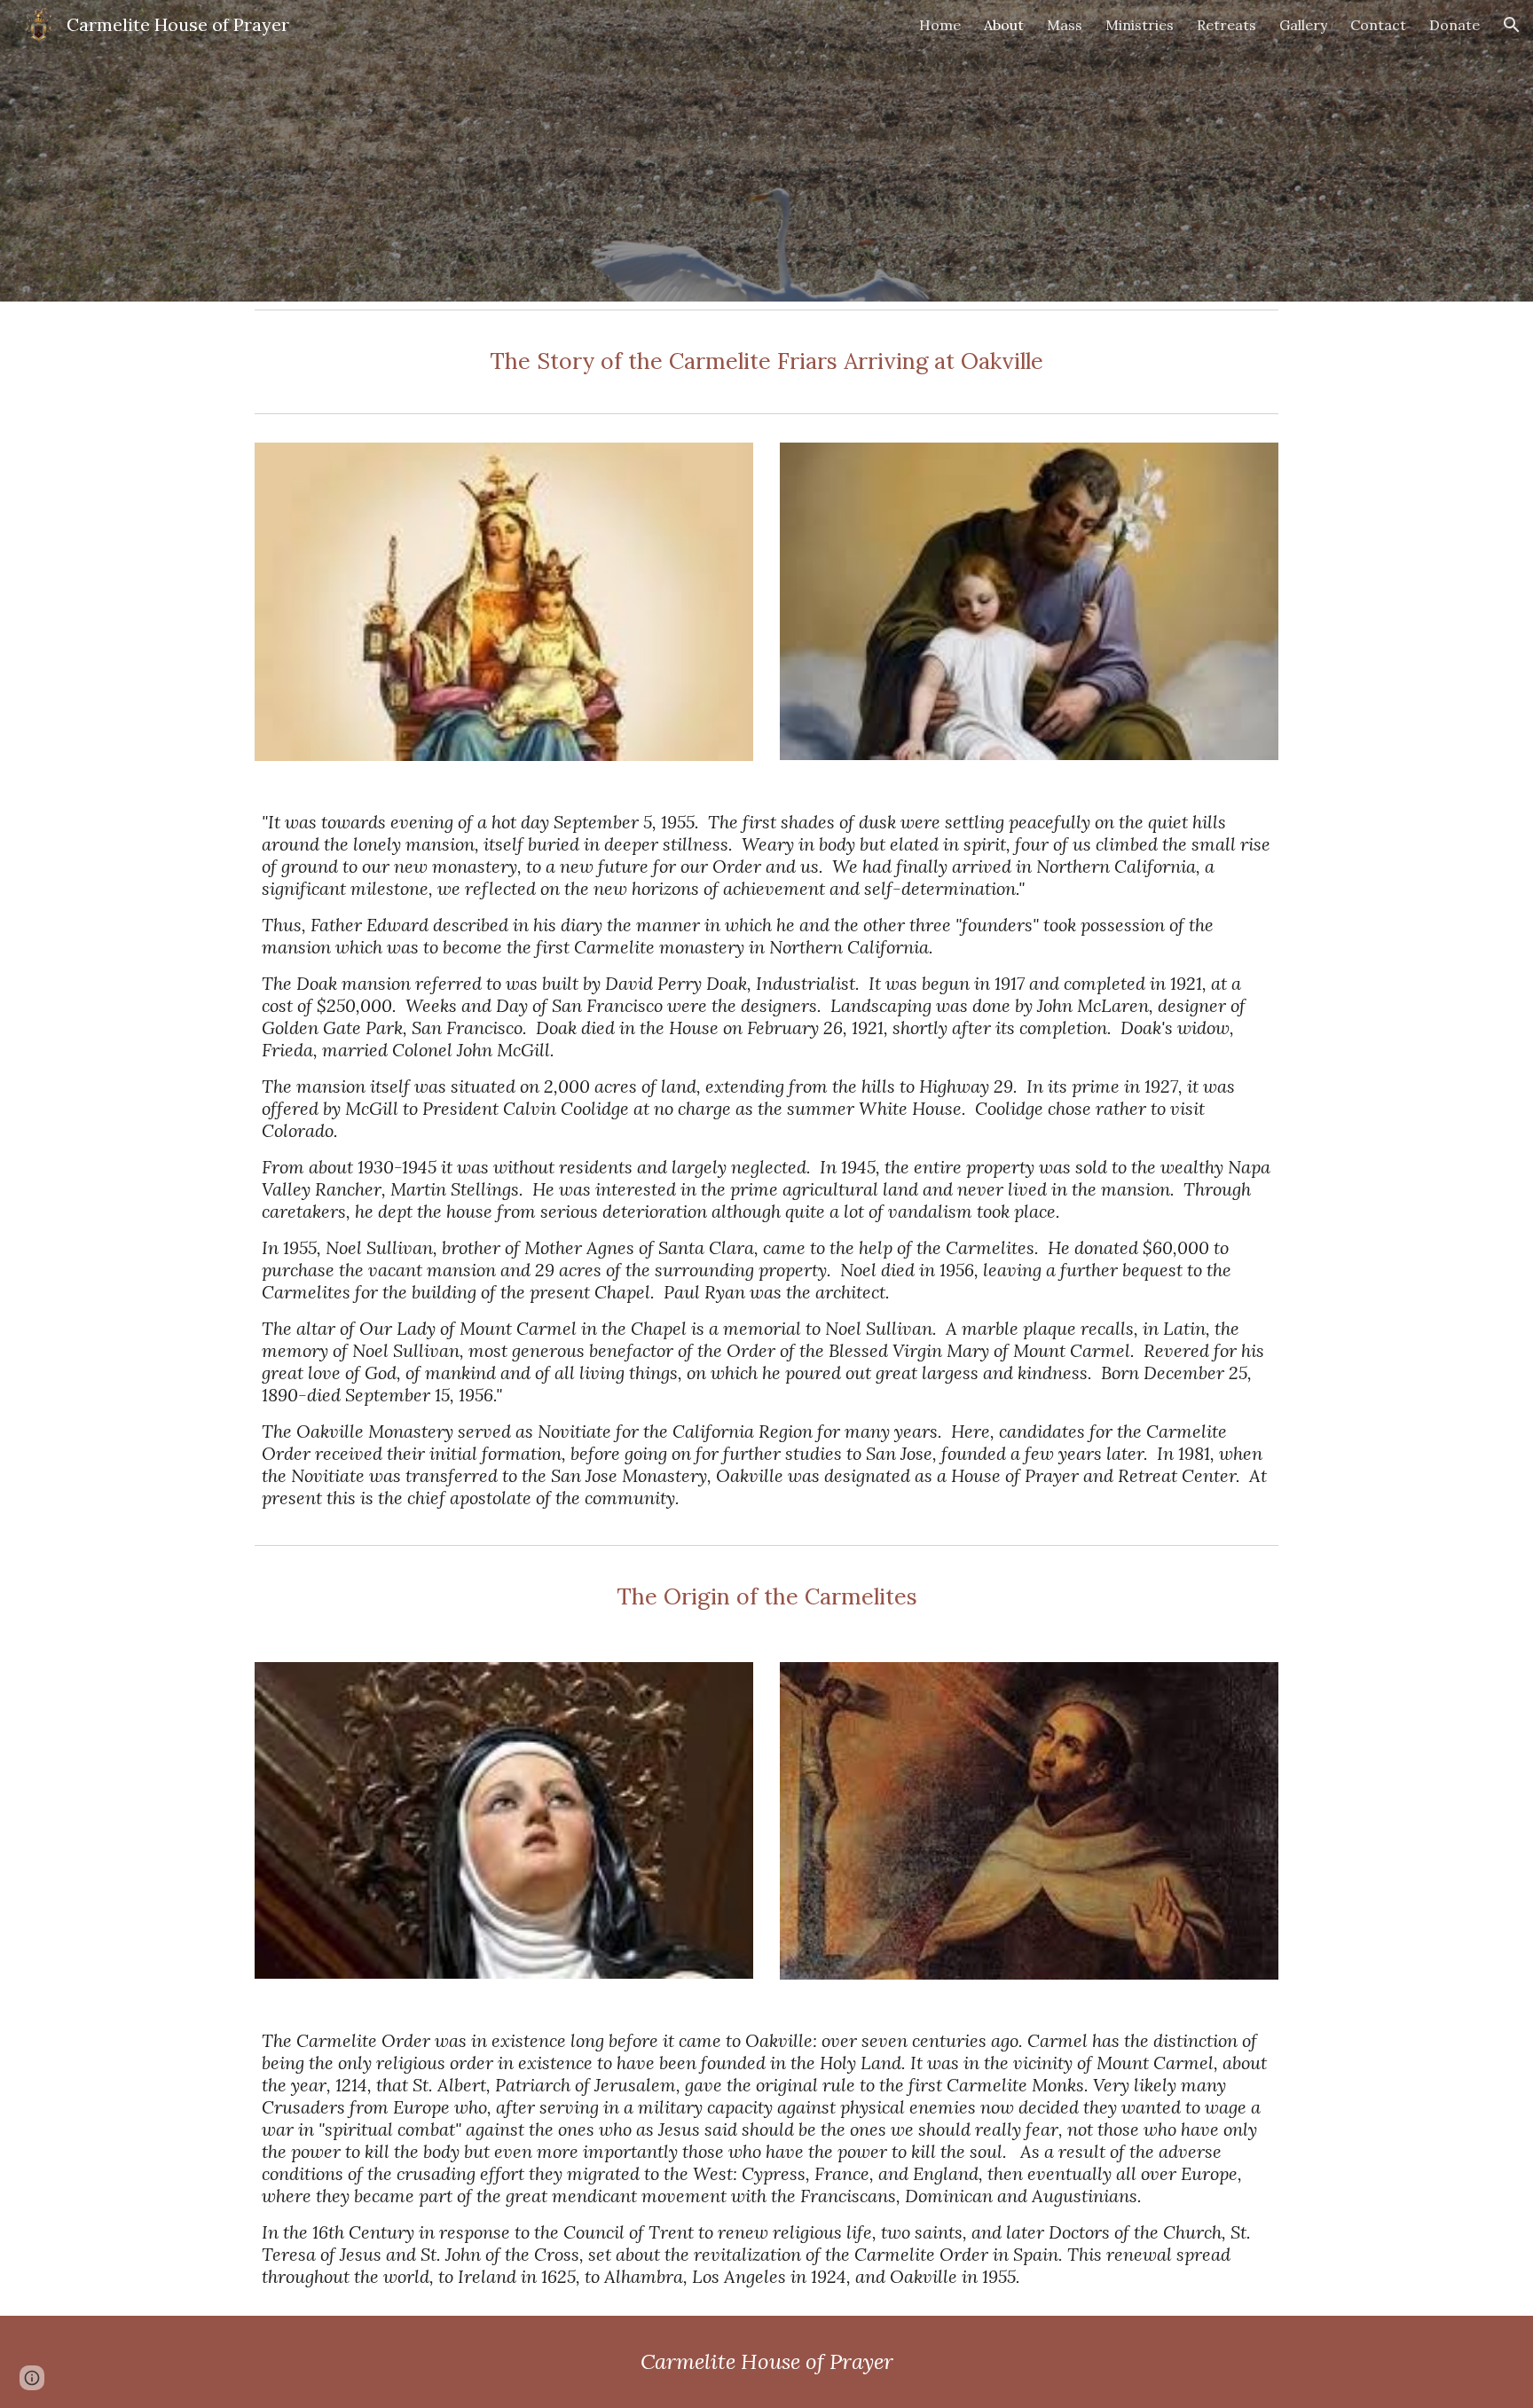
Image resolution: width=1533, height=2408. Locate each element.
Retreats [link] (1226, 25)
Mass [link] (1065, 25)
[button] (1512, 25)
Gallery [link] (1303, 25)
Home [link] (940, 25)
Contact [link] (1378, 25)
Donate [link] (1454, 25)
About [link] (1004, 25)
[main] (766, 361)
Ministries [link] (1140, 25)
